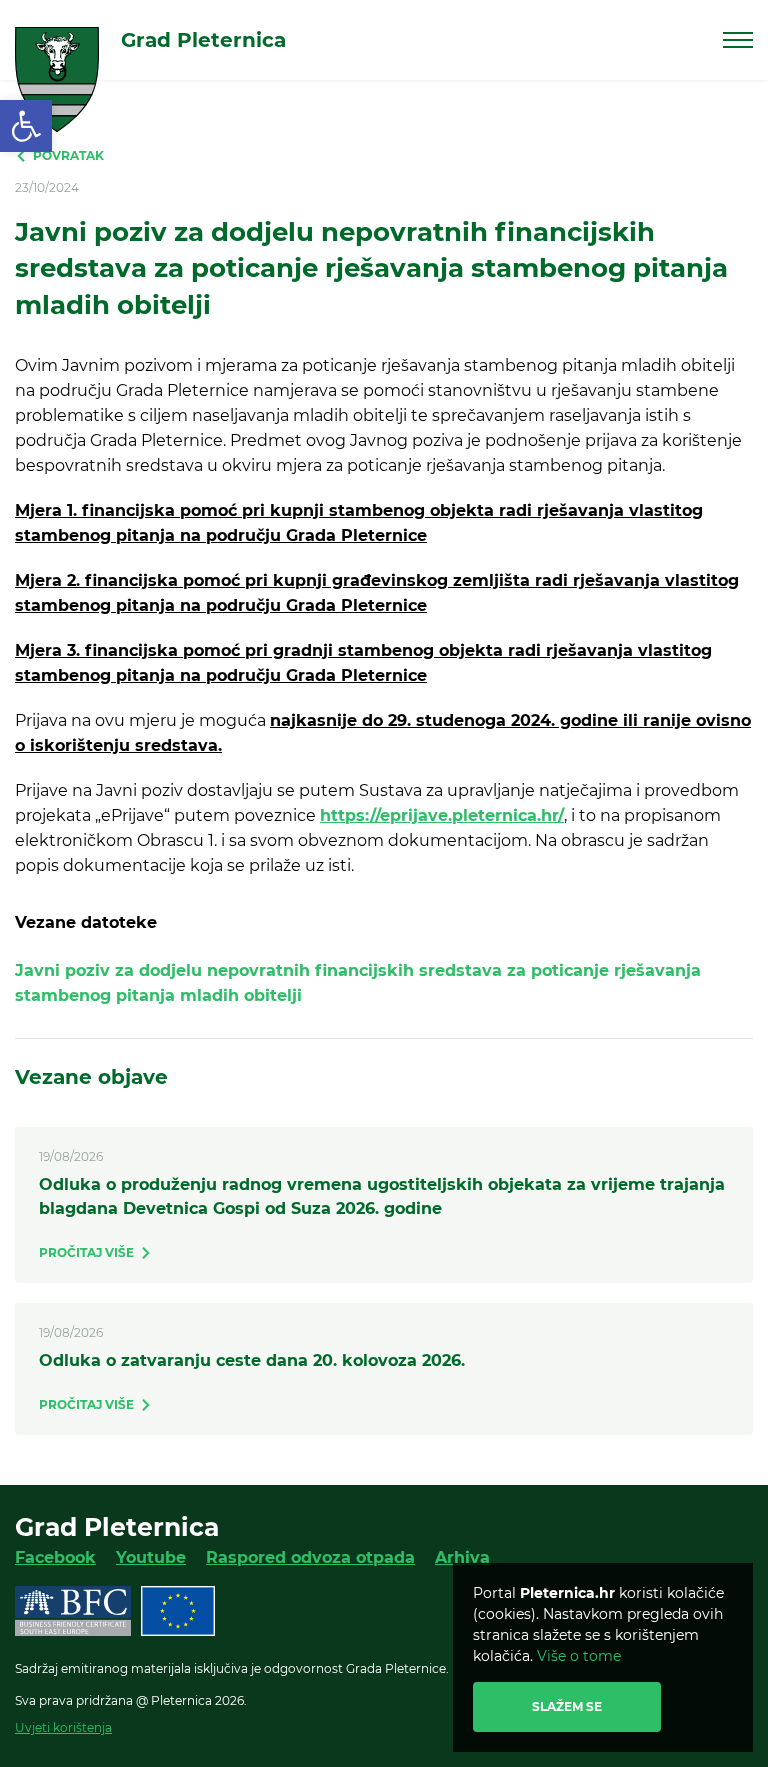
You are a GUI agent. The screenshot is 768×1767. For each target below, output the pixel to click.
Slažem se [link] (567, 1706)
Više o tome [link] (579, 1656)
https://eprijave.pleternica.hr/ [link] (442, 815)
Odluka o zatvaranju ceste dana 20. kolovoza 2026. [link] (252, 1360)
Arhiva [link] (462, 1557)
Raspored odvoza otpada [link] (310, 1557)
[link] (26, 126)
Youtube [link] (151, 1557)
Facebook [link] (55, 1557)
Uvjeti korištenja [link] (63, 1727)
